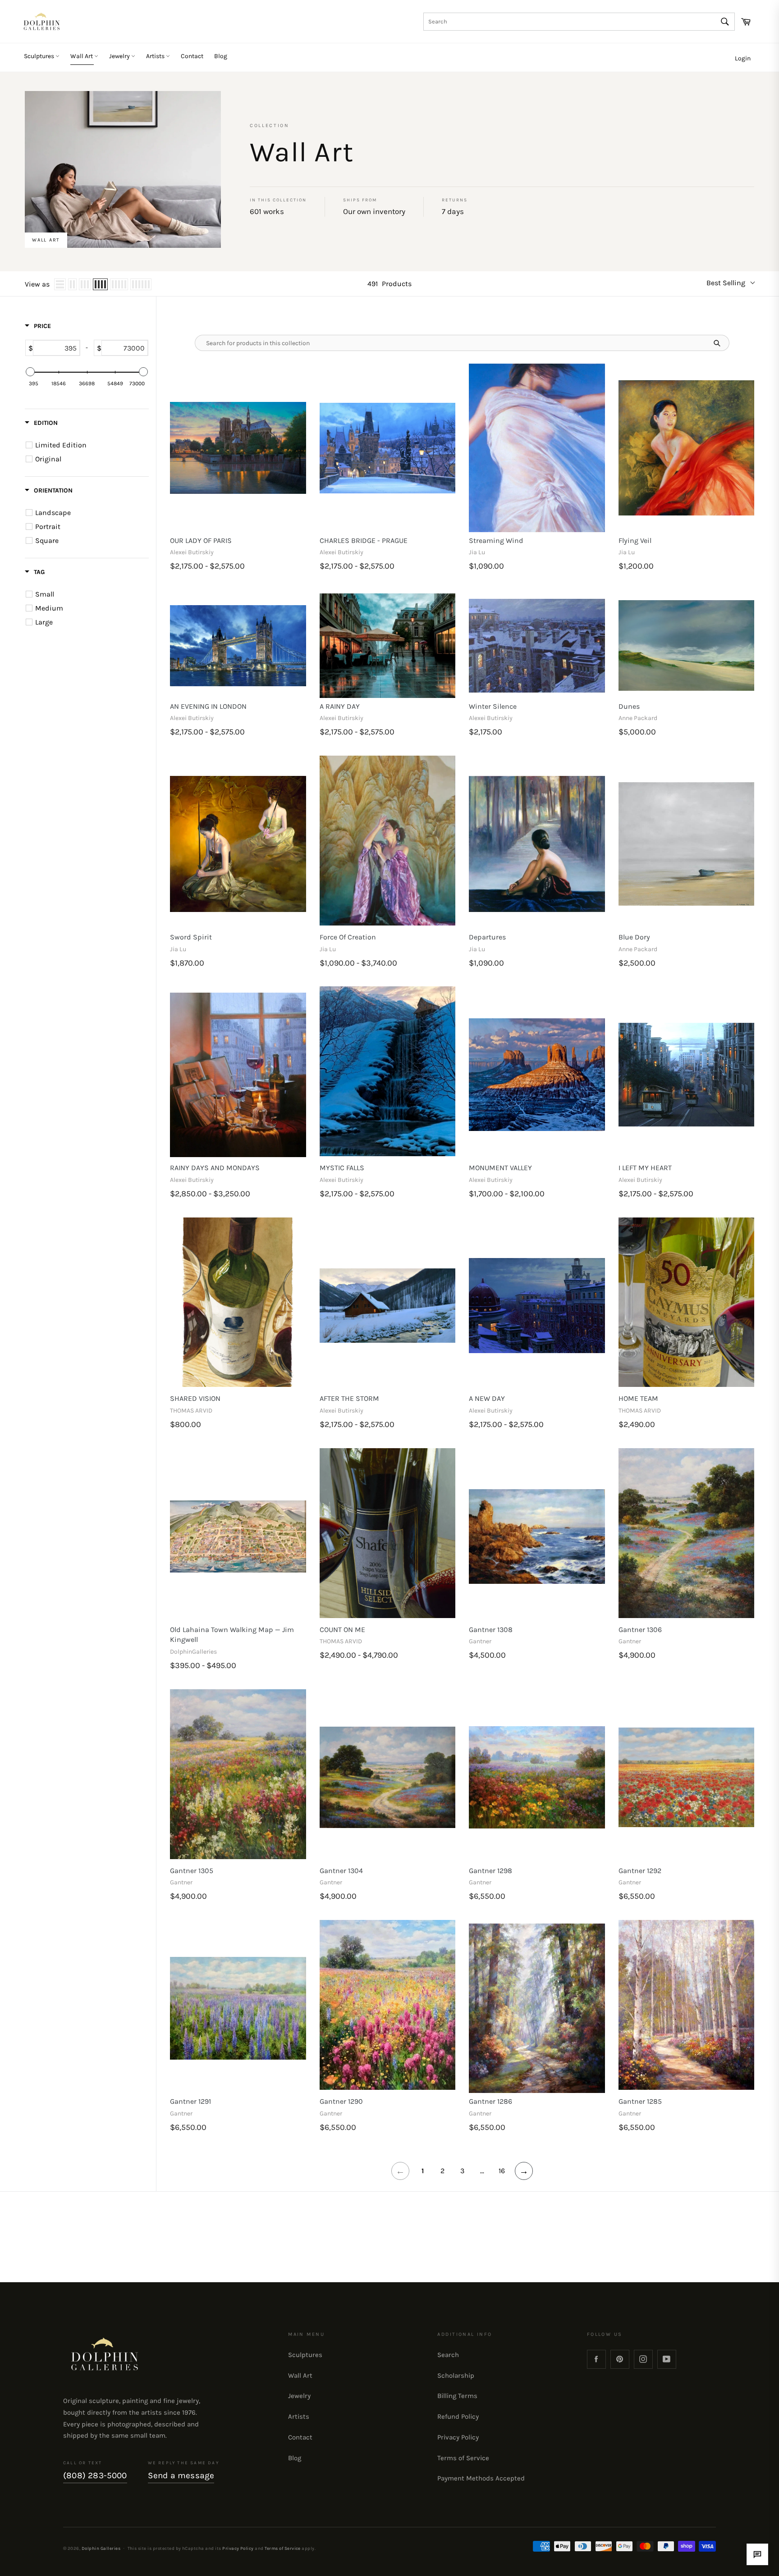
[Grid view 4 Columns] (100, 284)
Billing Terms (457, 2396)
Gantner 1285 (640, 2101)
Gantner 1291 (190, 2101)
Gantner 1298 (490, 1871)
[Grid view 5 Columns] (119, 284)
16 (502, 2171)
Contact (192, 56)
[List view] (60, 284)
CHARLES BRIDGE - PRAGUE (364, 540)
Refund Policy (458, 2416)
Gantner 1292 (640, 1871)
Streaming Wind (496, 540)
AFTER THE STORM (349, 1398)
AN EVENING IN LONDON (208, 706)
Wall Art (82, 56)
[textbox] (56, 348)
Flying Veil (635, 540)
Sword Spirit (191, 937)
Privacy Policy (458, 2437)
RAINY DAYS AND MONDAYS (215, 1168)
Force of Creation (348, 937)
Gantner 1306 (640, 1630)
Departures (487, 937)
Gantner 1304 (341, 1871)
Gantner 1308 (491, 1630)
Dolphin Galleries (101, 2548)
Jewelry (120, 56)
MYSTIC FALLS (342, 1168)
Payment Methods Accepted (481, 2478)
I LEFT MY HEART (645, 1168)
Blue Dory (634, 937)
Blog (221, 56)
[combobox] (579, 22)
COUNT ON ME (342, 1630)
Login (743, 58)
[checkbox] (88, 445)
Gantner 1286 (490, 2101)
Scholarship (456, 2375)
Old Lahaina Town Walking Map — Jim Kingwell (232, 1635)
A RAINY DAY (340, 706)
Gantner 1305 (192, 1871)
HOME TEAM (638, 1398)
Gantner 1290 (341, 2101)
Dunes (629, 706)
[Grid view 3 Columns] (85, 284)
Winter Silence (493, 706)
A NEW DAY (487, 1398)
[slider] (30, 372)
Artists (156, 56)
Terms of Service (463, 2458)
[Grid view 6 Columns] (141, 284)
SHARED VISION (195, 1398)
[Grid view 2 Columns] (72, 284)
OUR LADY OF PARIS (201, 540)
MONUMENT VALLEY (500, 1168)
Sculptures (40, 56)
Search (448, 2355)
